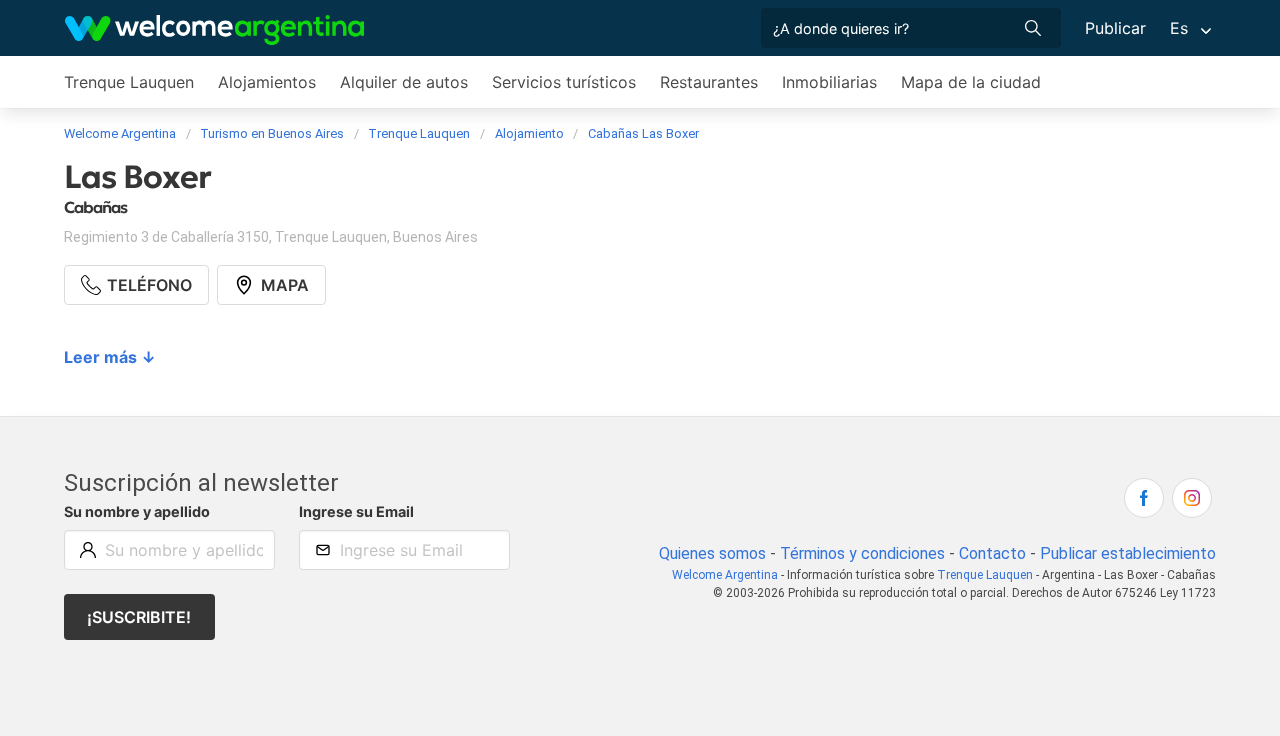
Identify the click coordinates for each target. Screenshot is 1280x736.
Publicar (1115, 28)
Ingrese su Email (356, 511)
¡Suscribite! (139, 617)
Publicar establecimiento (1128, 553)
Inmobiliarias (829, 82)
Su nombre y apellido (137, 511)
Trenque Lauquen (129, 82)
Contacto (992, 553)
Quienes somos (712, 553)
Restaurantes (709, 82)
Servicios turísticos (564, 82)
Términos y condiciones (862, 553)
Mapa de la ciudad (971, 82)
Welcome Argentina (725, 575)
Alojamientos (267, 82)
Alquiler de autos (404, 82)
